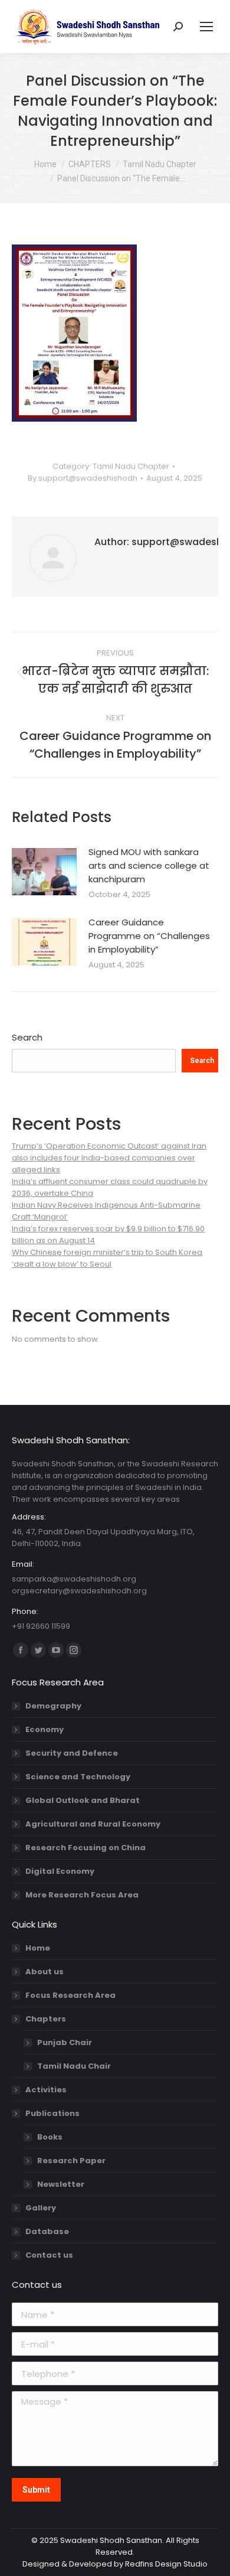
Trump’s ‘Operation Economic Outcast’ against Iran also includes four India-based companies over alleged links (109, 1158)
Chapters (46, 2019)
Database (47, 2231)
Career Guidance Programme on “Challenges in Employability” (149, 936)
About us (45, 1972)
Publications (52, 2113)
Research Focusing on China (86, 1848)
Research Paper (71, 2161)
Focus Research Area (70, 1995)
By (83, 478)
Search (27, 1037)
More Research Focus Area (82, 1895)
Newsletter (61, 2184)
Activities (46, 2090)
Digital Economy (60, 1871)
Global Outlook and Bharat (83, 1800)
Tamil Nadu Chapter (131, 466)
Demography (53, 1706)
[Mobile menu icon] (206, 27)
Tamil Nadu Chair (74, 2066)
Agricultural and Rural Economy (93, 1824)
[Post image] (44, 872)
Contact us (49, 2255)
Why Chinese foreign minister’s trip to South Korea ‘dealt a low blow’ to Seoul (107, 1258)
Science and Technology (78, 1777)
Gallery (41, 2208)
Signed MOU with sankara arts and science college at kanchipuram (149, 865)
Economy (45, 1729)
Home (38, 1948)
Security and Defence (72, 1753)
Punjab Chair (65, 2042)
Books (50, 2137)
